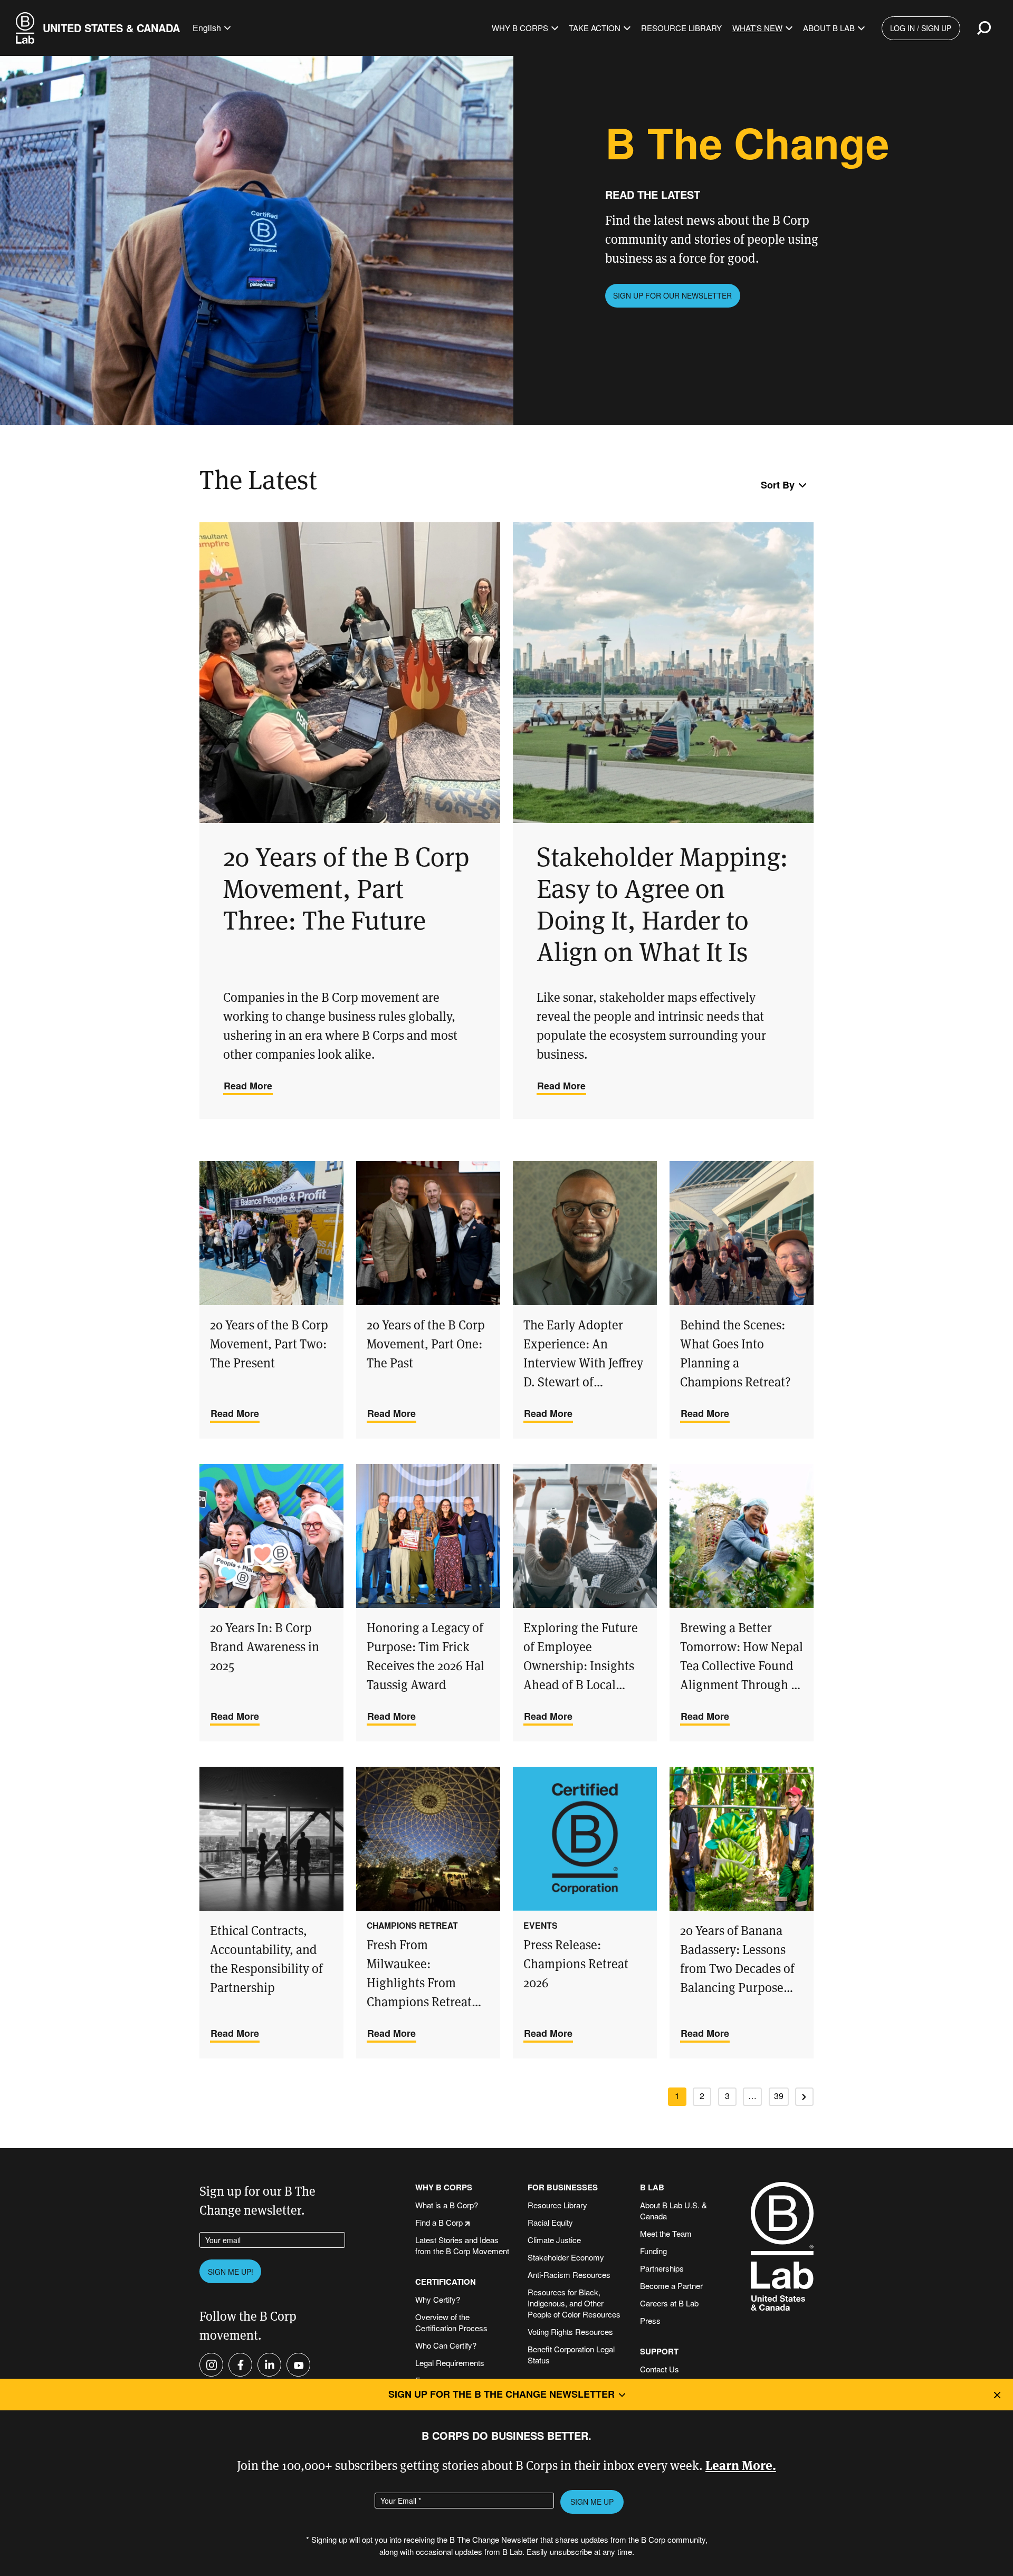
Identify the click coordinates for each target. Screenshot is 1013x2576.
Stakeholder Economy (566, 2257)
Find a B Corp (439, 2222)
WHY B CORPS (444, 2187)
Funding (653, 2251)
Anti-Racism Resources (569, 2275)
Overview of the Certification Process (451, 2322)
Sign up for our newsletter (672, 295)
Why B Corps (520, 28)
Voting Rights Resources (570, 2331)
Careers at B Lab (669, 2303)
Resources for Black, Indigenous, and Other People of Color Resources (574, 2303)
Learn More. (741, 2464)
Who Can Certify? (446, 2345)
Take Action (595, 28)
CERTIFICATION (446, 2282)
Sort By (778, 485)
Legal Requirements (450, 2363)
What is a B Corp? (447, 2205)
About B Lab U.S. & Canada (673, 2210)
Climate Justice (554, 2240)
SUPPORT (659, 2352)
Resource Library (681, 28)
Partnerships (662, 2268)
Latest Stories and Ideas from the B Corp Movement (462, 2245)
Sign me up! (231, 2272)
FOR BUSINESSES (563, 2187)
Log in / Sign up (921, 28)
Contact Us (660, 2369)
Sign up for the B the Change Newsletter (501, 2394)
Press (650, 2320)
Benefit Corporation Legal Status (571, 2354)
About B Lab (829, 28)
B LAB (652, 2187)
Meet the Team (666, 2233)
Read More (248, 1086)
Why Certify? (438, 2299)
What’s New (757, 28)
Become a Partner (671, 2286)
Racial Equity (550, 2222)
